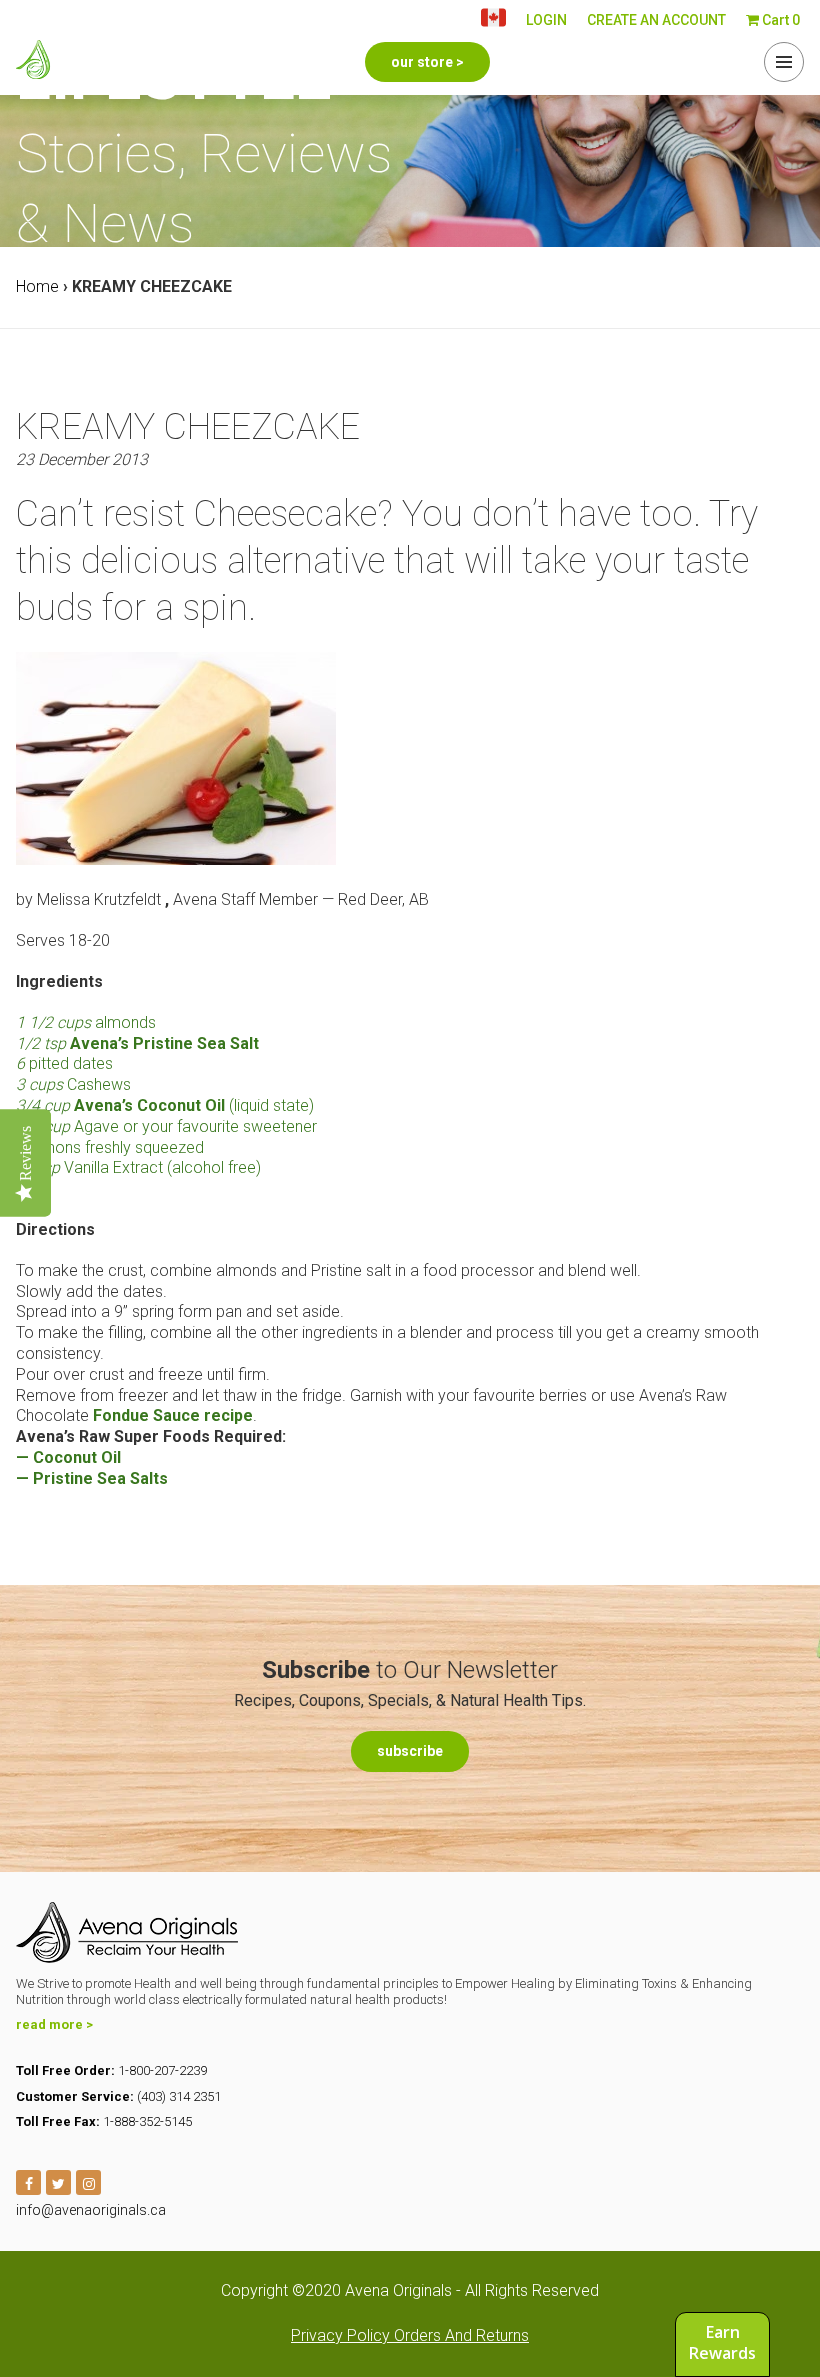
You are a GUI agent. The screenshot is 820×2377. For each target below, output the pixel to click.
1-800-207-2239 (162, 2070)
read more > (54, 2024)
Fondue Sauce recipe (173, 1415)
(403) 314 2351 (179, 2096)
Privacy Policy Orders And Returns (410, 2335)
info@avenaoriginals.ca (91, 2210)
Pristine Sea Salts (102, 1478)
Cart (779, 20)
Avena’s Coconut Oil (149, 1105)
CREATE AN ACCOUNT (656, 20)
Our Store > (427, 62)
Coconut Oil (77, 1457)
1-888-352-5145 (147, 2121)
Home (37, 286)
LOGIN (546, 20)
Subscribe (410, 1751)
